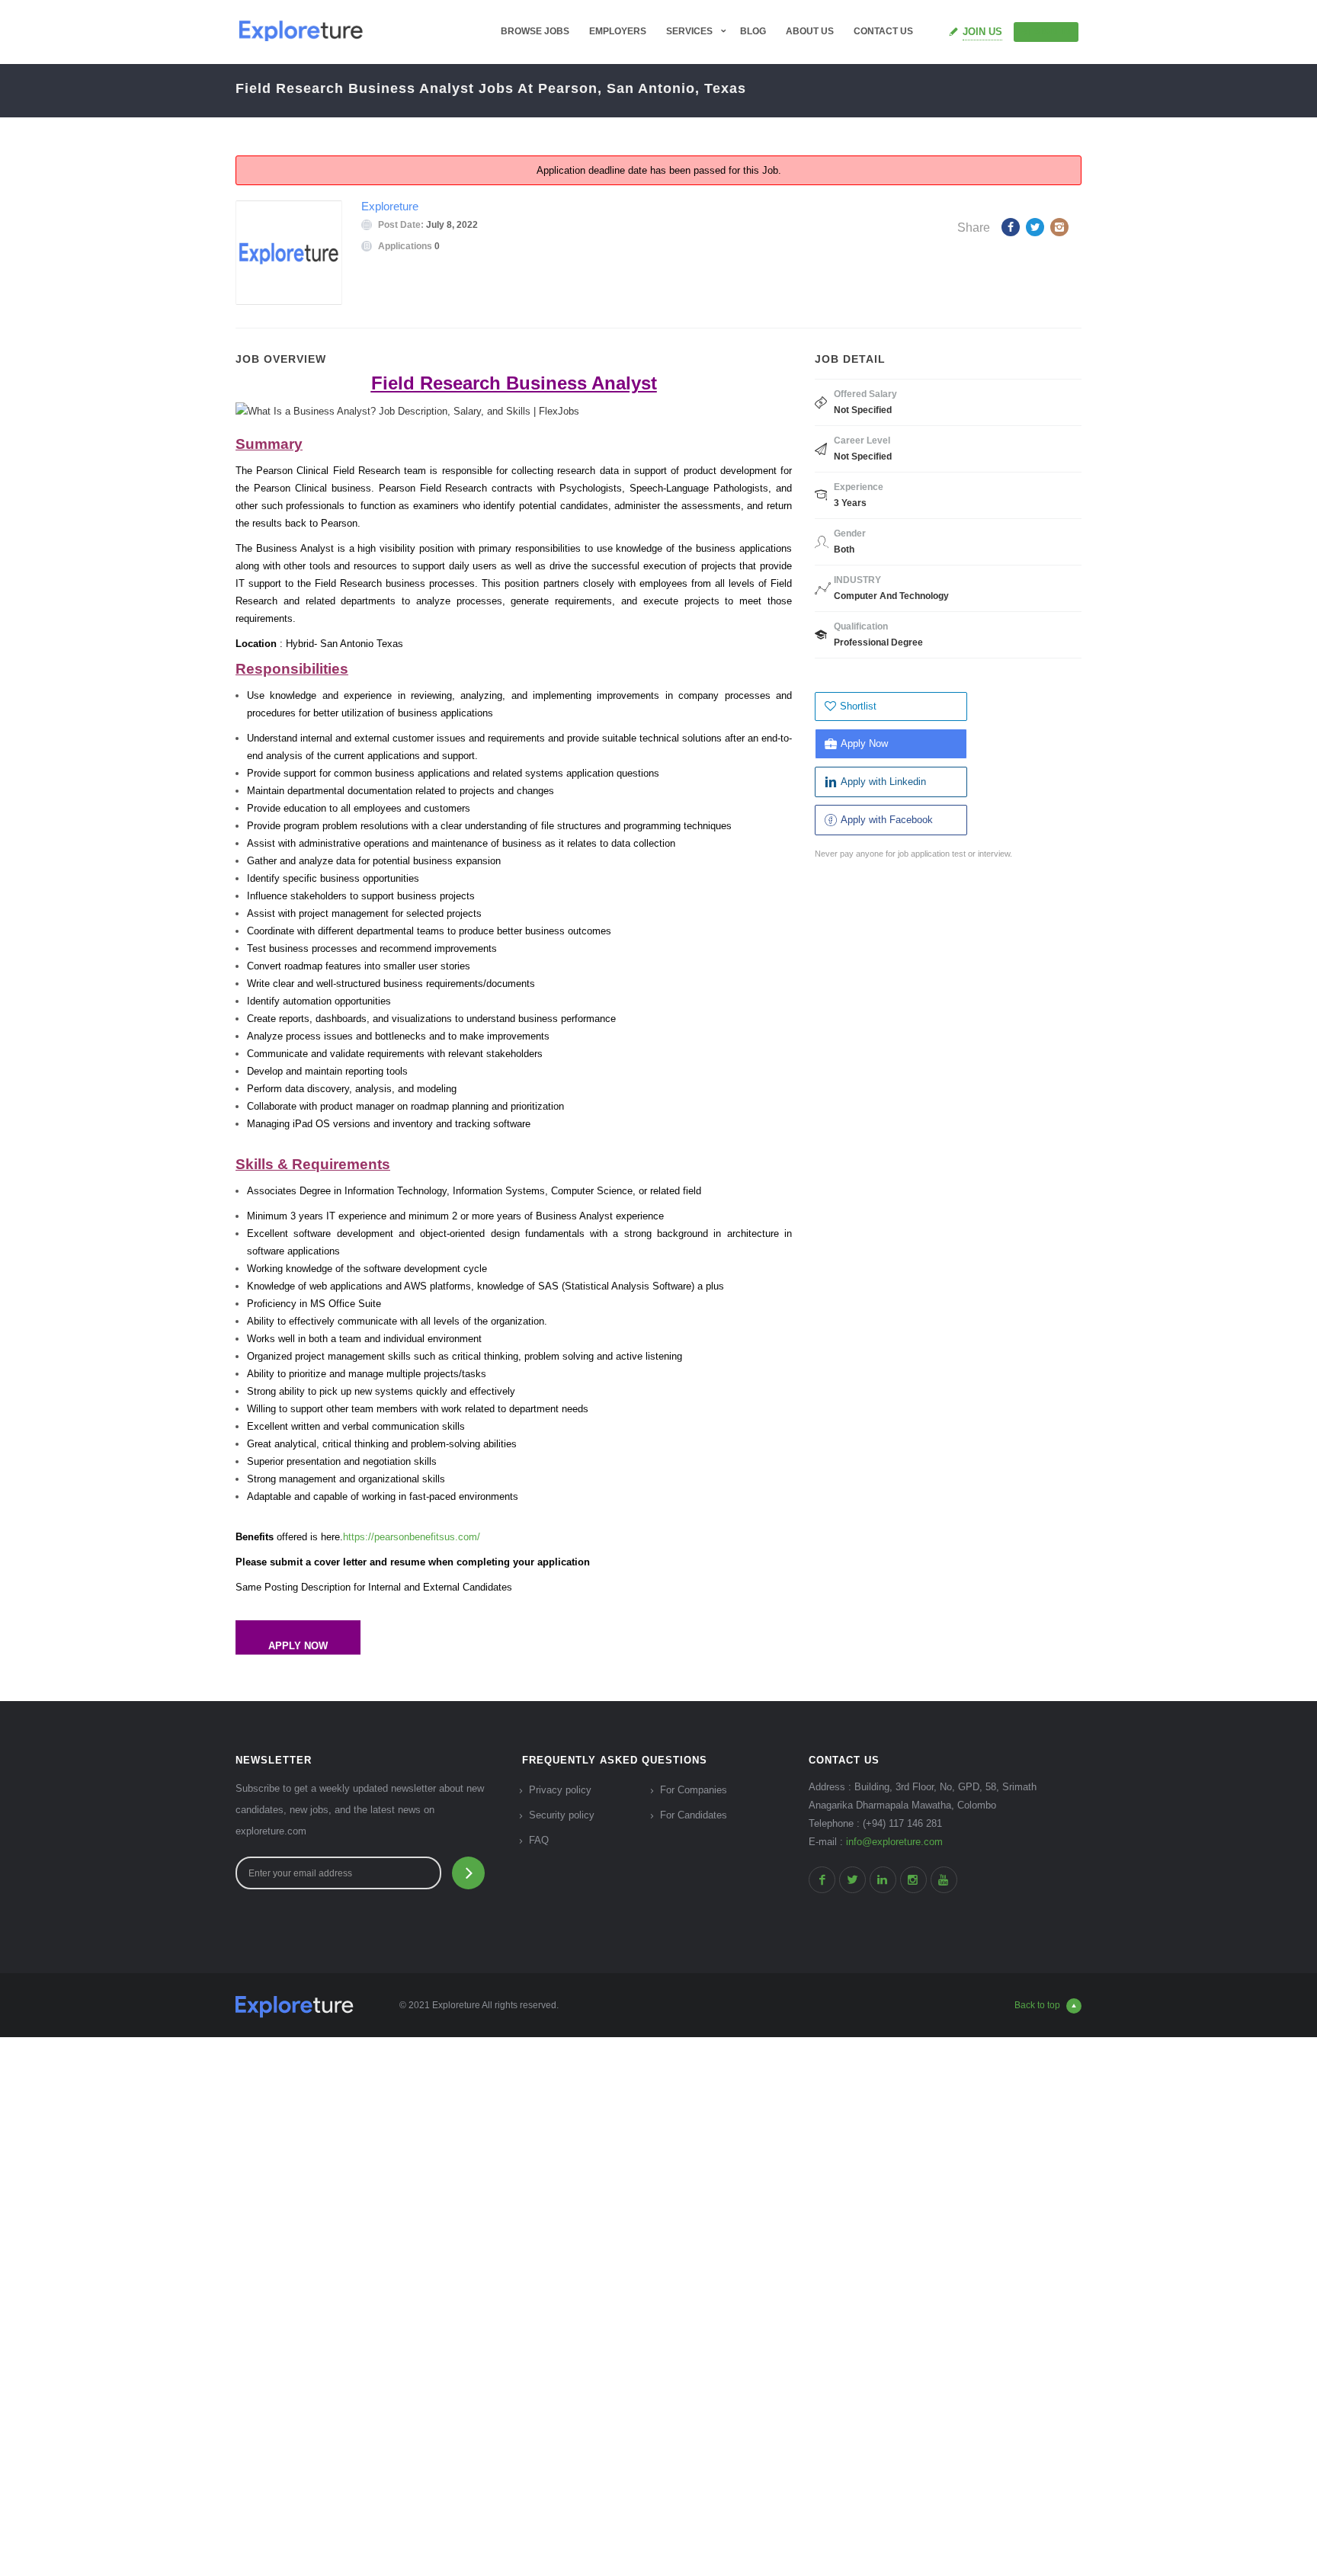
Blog (753, 31)
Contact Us (883, 31)
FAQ (539, 1840)
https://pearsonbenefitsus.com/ (412, 1537)
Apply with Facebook (887, 820)
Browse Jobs (535, 31)
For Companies (694, 1790)
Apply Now (864, 743)
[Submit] (468, 1873)
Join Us (982, 32)
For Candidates (694, 1815)
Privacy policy (560, 1790)
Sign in (1053, 31)
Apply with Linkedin (883, 782)
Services (689, 31)
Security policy (562, 1815)
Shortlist (858, 706)
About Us (810, 31)
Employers (618, 31)
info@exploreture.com (894, 1842)
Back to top (1037, 2005)
